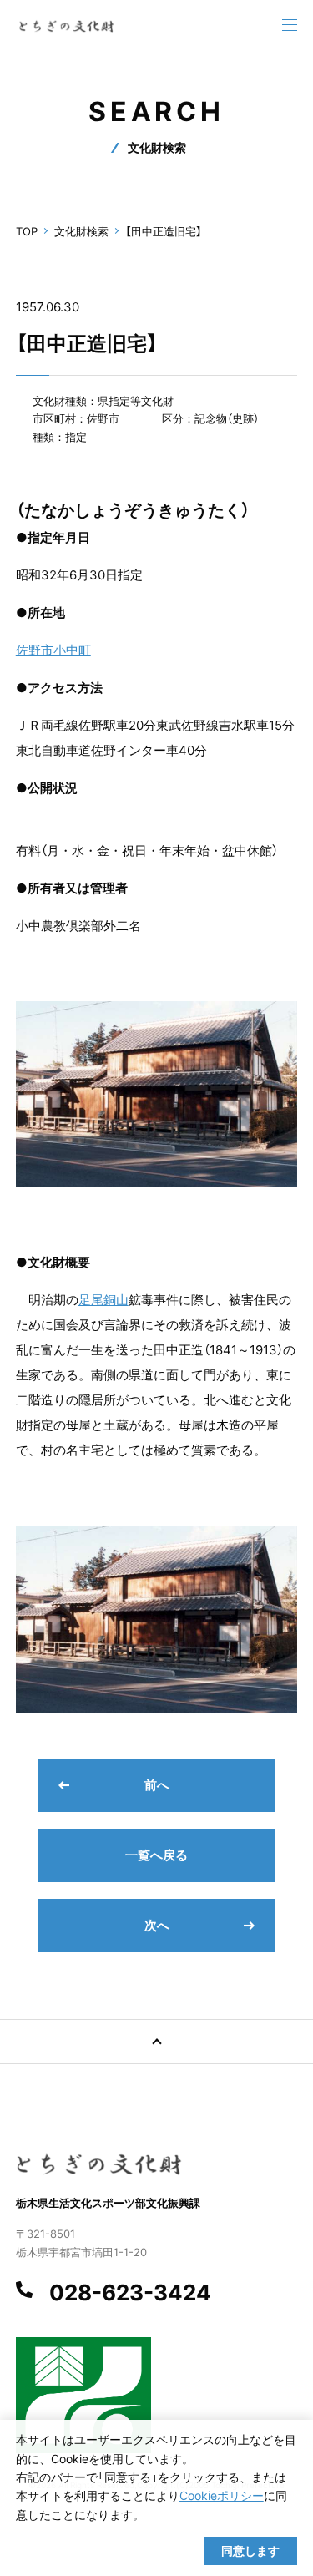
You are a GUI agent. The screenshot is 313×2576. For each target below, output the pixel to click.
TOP (27, 231)
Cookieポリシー (222, 2495)
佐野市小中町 (53, 650)
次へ (157, 1925)
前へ (157, 1785)
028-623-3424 (130, 2293)
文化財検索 (81, 231)
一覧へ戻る (156, 1855)
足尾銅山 (103, 1300)
